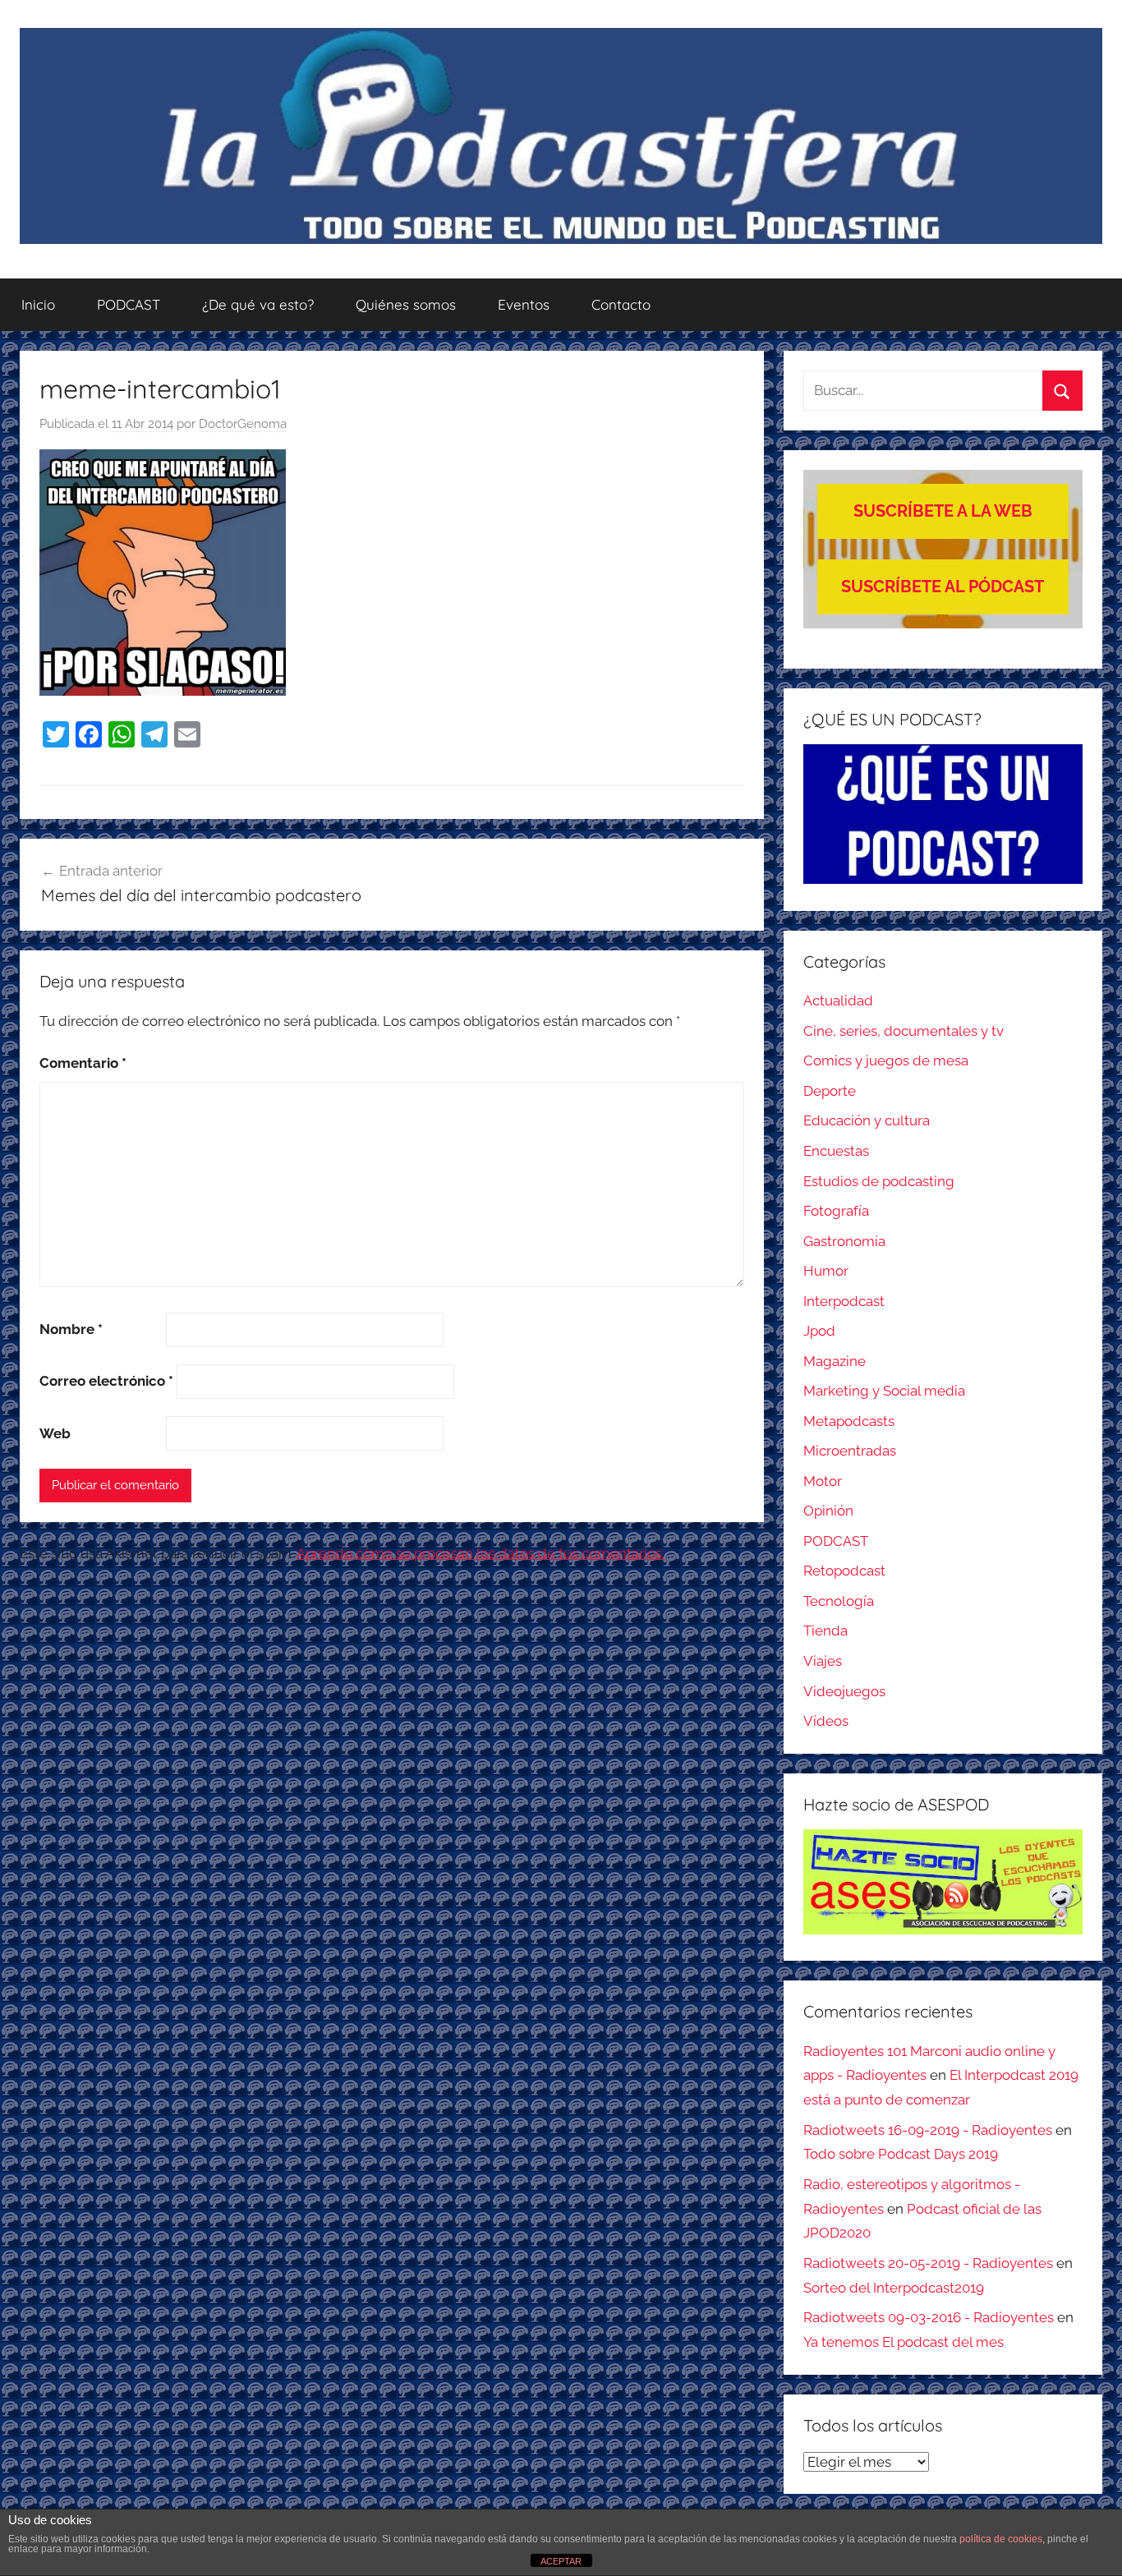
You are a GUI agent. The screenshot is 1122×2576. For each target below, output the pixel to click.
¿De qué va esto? (258, 304)
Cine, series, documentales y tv (904, 1031)
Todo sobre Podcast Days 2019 (901, 2154)
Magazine (835, 1361)
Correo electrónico (106, 1381)
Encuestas (836, 1151)
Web (55, 1433)
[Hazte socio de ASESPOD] (943, 1882)
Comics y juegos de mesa (886, 1060)
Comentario (83, 1063)
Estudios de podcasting (879, 1181)
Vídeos (826, 1721)
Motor (823, 1481)
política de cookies (1001, 2539)
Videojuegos (844, 1691)
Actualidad (838, 1000)
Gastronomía (844, 1241)
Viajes (823, 1661)
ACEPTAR (561, 2561)
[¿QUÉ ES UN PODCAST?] (943, 814)
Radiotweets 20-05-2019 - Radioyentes (928, 2263)
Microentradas (850, 1451)
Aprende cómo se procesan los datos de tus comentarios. (481, 1553)
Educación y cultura (867, 1120)
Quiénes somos (406, 304)
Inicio (38, 304)
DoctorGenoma (243, 424)
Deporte (830, 1091)
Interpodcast (844, 1301)
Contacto (621, 304)
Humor (826, 1271)
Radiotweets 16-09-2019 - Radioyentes (928, 2130)
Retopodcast (844, 1571)
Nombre (71, 1329)
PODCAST (129, 304)
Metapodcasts (849, 1421)
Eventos (524, 304)
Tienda (825, 1631)
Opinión (828, 1511)
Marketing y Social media (884, 1391)
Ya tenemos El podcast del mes (904, 2342)
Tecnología (839, 1601)
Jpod (819, 1331)
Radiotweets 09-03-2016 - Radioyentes (929, 2317)
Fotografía (836, 1211)
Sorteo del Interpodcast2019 (894, 2288)
